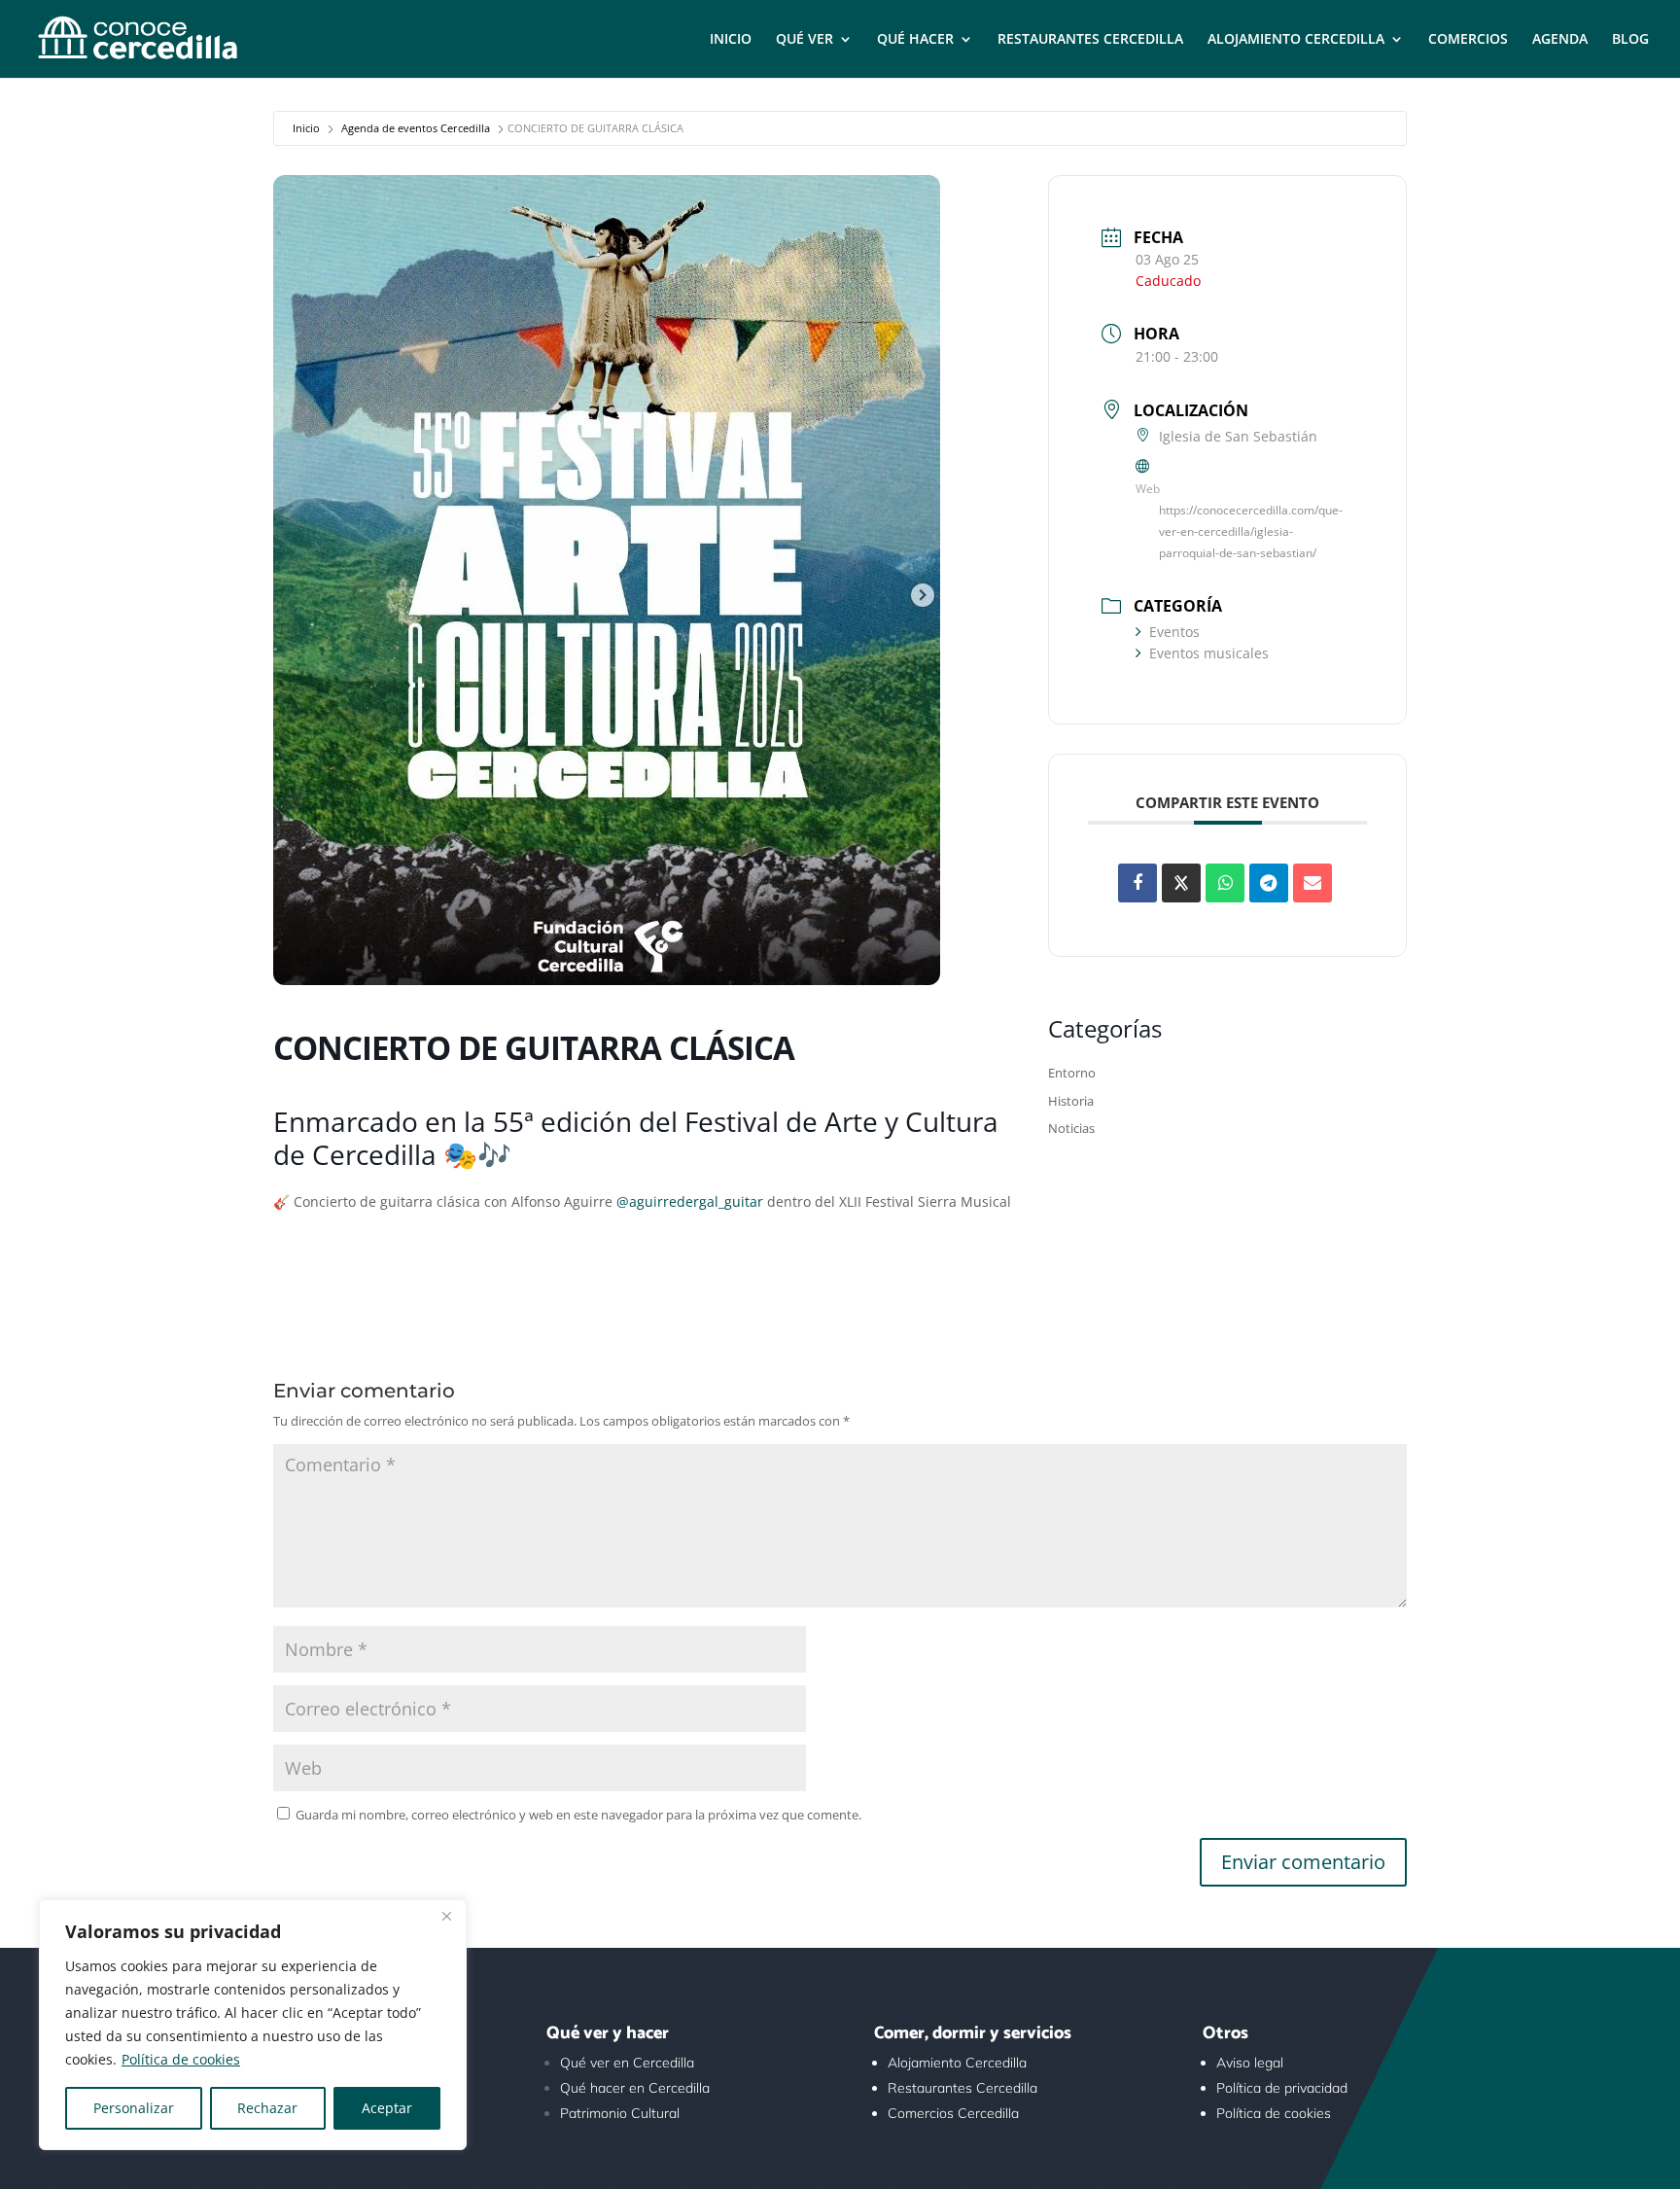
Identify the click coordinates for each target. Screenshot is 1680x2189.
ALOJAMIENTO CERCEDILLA (1296, 40)
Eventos (1174, 632)
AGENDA (1560, 40)
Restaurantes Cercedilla (962, 2088)
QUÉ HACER (915, 40)
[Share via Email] (1312, 883)
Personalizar (134, 2108)
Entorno (1072, 1073)
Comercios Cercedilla (953, 2113)
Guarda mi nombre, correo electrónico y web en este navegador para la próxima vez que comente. (578, 1815)
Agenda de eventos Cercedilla (416, 128)
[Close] (446, 1916)
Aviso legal (1250, 2063)
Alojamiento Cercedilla (957, 2063)
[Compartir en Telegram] (1269, 883)
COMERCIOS (1468, 40)
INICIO (731, 40)
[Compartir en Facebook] (1137, 883)
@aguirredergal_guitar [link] (690, 1201)
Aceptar (387, 2108)
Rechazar (267, 2108)
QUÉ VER (805, 40)
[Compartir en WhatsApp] (1225, 883)
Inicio (306, 128)
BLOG (1630, 40)
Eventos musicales (1209, 653)
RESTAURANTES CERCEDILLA (1090, 40)
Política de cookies (181, 2059)
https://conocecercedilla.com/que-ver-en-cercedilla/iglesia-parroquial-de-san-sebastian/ (1251, 531)
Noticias (1071, 1128)
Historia (1071, 1101)
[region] (253, 2025)
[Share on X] (1181, 883)
